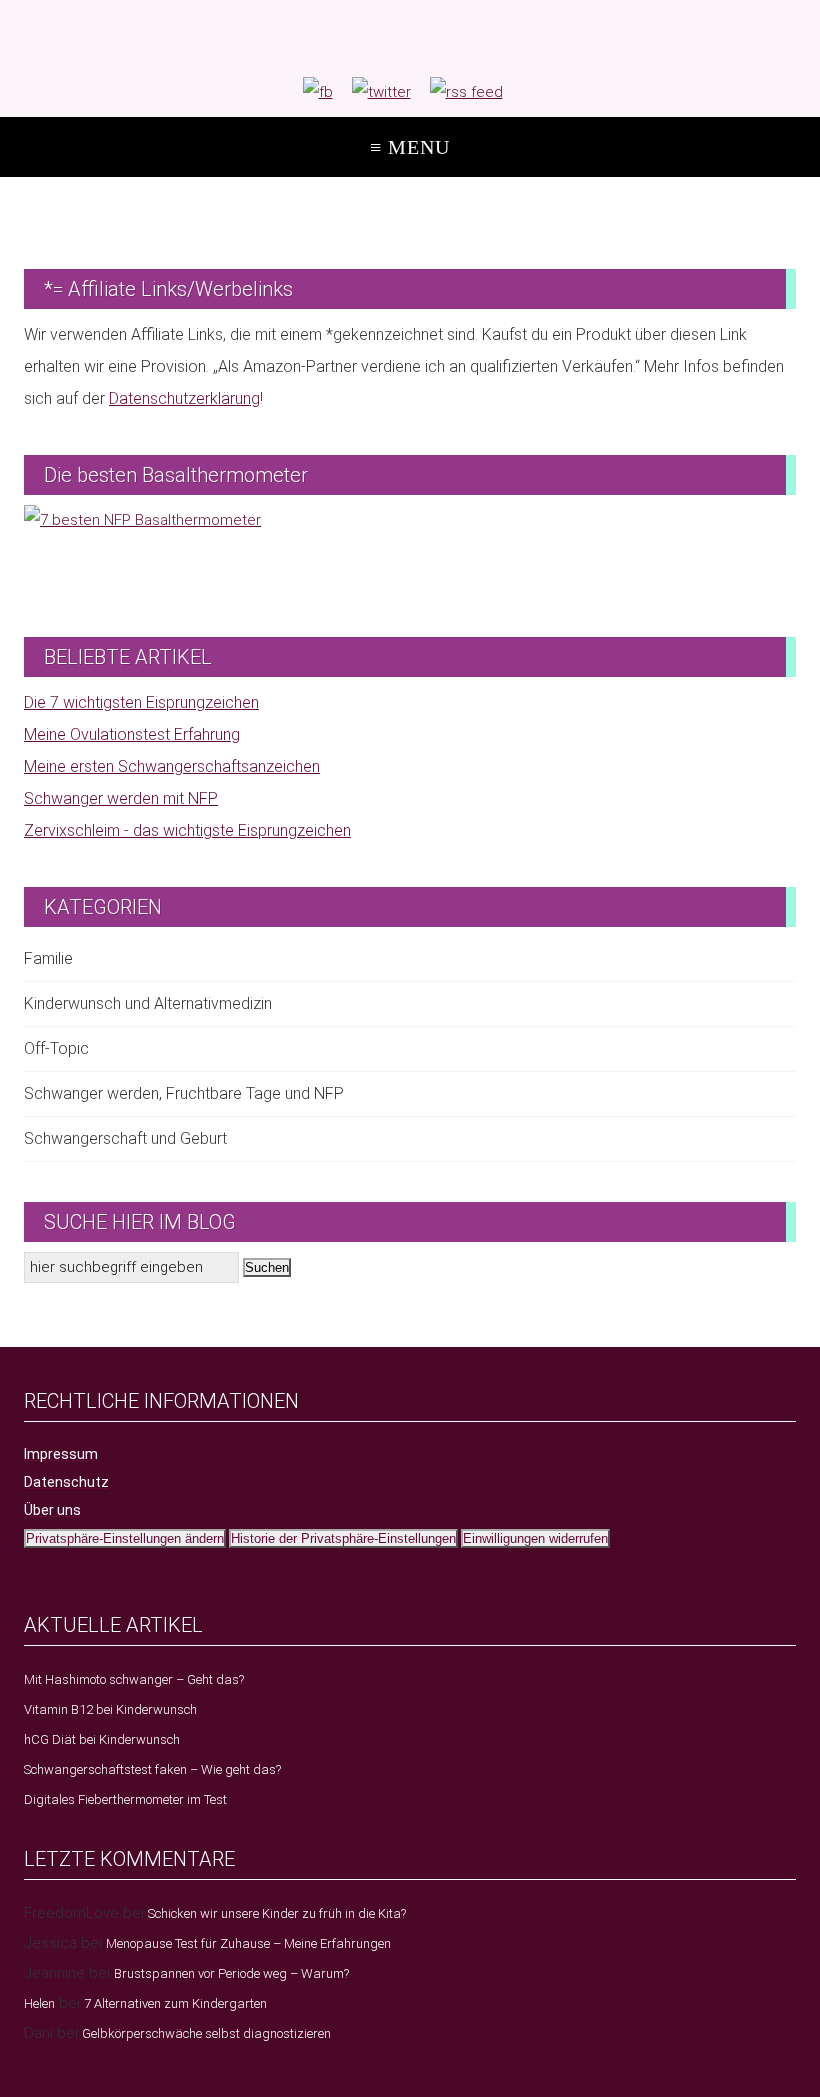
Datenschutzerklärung (184, 398)
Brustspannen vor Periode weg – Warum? (231, 1973)
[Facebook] (318, 92)
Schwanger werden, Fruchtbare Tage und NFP (184, 1093)
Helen (39, 2003)
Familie (48, 958)
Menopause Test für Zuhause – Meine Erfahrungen (248, 1943)
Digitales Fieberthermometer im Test (125, 1799)
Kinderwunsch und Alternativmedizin (148, 1003)
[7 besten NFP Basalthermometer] (410, 551)
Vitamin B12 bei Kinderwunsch (110, 1709)
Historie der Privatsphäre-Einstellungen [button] (343, 1538)
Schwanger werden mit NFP (121, 798)
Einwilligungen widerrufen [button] (535, 1538)
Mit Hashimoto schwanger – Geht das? (134, 1679)
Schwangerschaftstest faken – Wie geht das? (152, 1769)
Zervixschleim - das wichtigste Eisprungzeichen (187, 830)
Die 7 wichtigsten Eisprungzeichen (141, 702)
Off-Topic (56, 1048)
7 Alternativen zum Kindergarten (175, 2003)
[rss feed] (466, 92)
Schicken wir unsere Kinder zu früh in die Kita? (277, 1913)
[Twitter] (381, 92)
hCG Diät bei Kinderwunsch (102, 1739)
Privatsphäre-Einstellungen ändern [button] (125, 1538)
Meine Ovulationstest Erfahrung (132, 734)
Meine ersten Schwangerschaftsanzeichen (172, 766)
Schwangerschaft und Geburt (125, 1138)
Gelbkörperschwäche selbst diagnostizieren (206, 2033)
